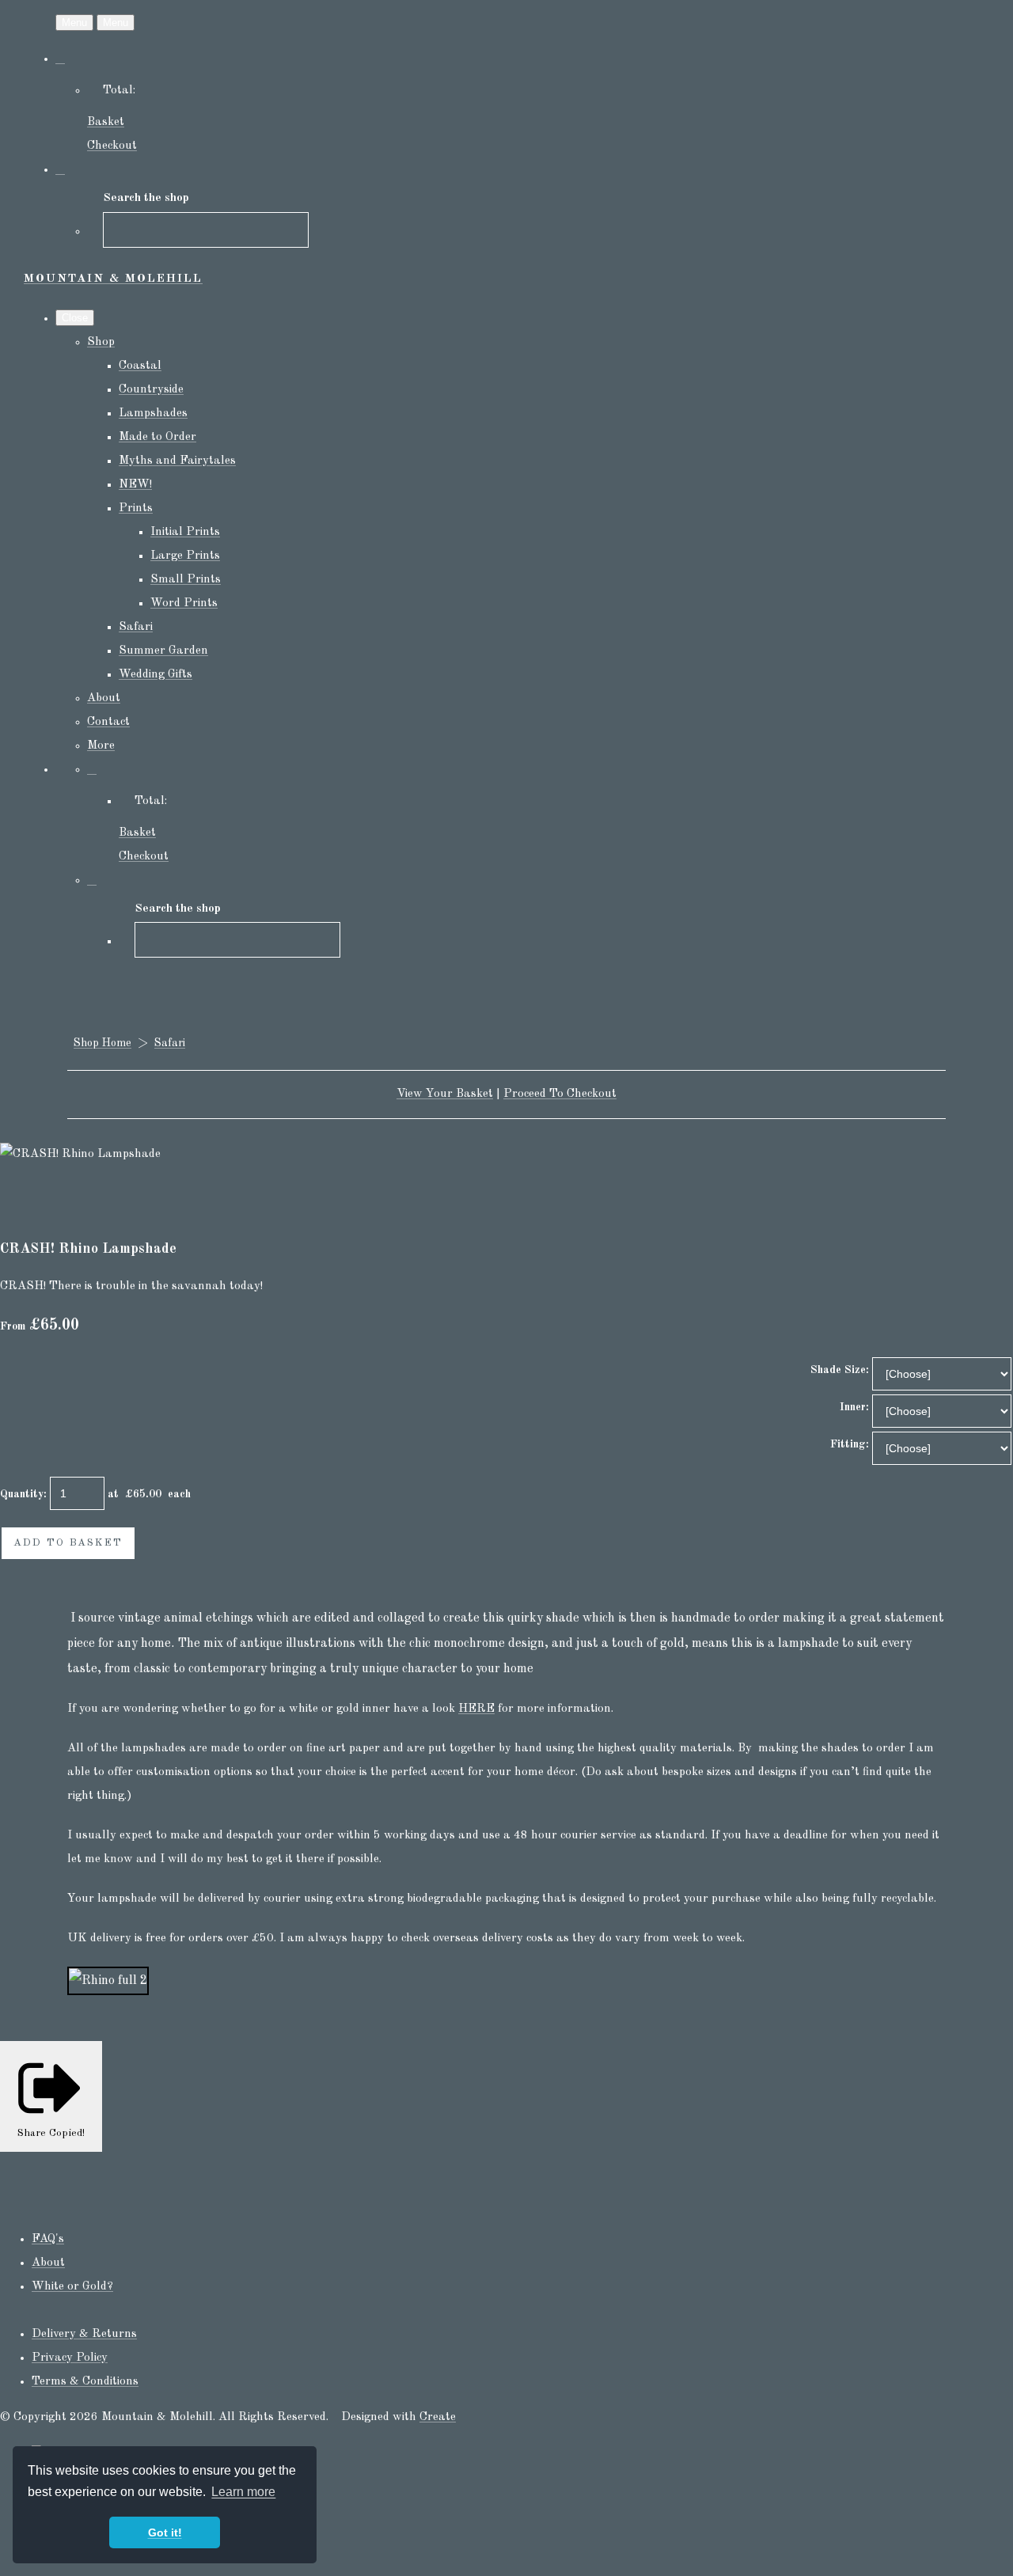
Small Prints (186, 580)
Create (438, 2417)
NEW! (135, 485)
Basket (106, 122)
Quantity (22, 1494)
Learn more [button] (243, 2492)
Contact (108, 722)
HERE (476, 1709)
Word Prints (184, 603)
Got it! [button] (165, 2532)
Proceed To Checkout (560, 1094)
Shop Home (102, 1043)
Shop (101, 342)
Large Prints (185, 556)
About (104, 698)
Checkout (112, 146)
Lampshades (153, 414)
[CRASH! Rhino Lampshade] (24, 1202)
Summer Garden (163, 651)
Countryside (151, 390)
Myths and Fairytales (177, 461)
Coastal (140, 366)
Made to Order (157, 437)
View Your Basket (445, 1094)
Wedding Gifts (156, 675)
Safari (136, 627)
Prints (136, 508)
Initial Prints (185, 532)
